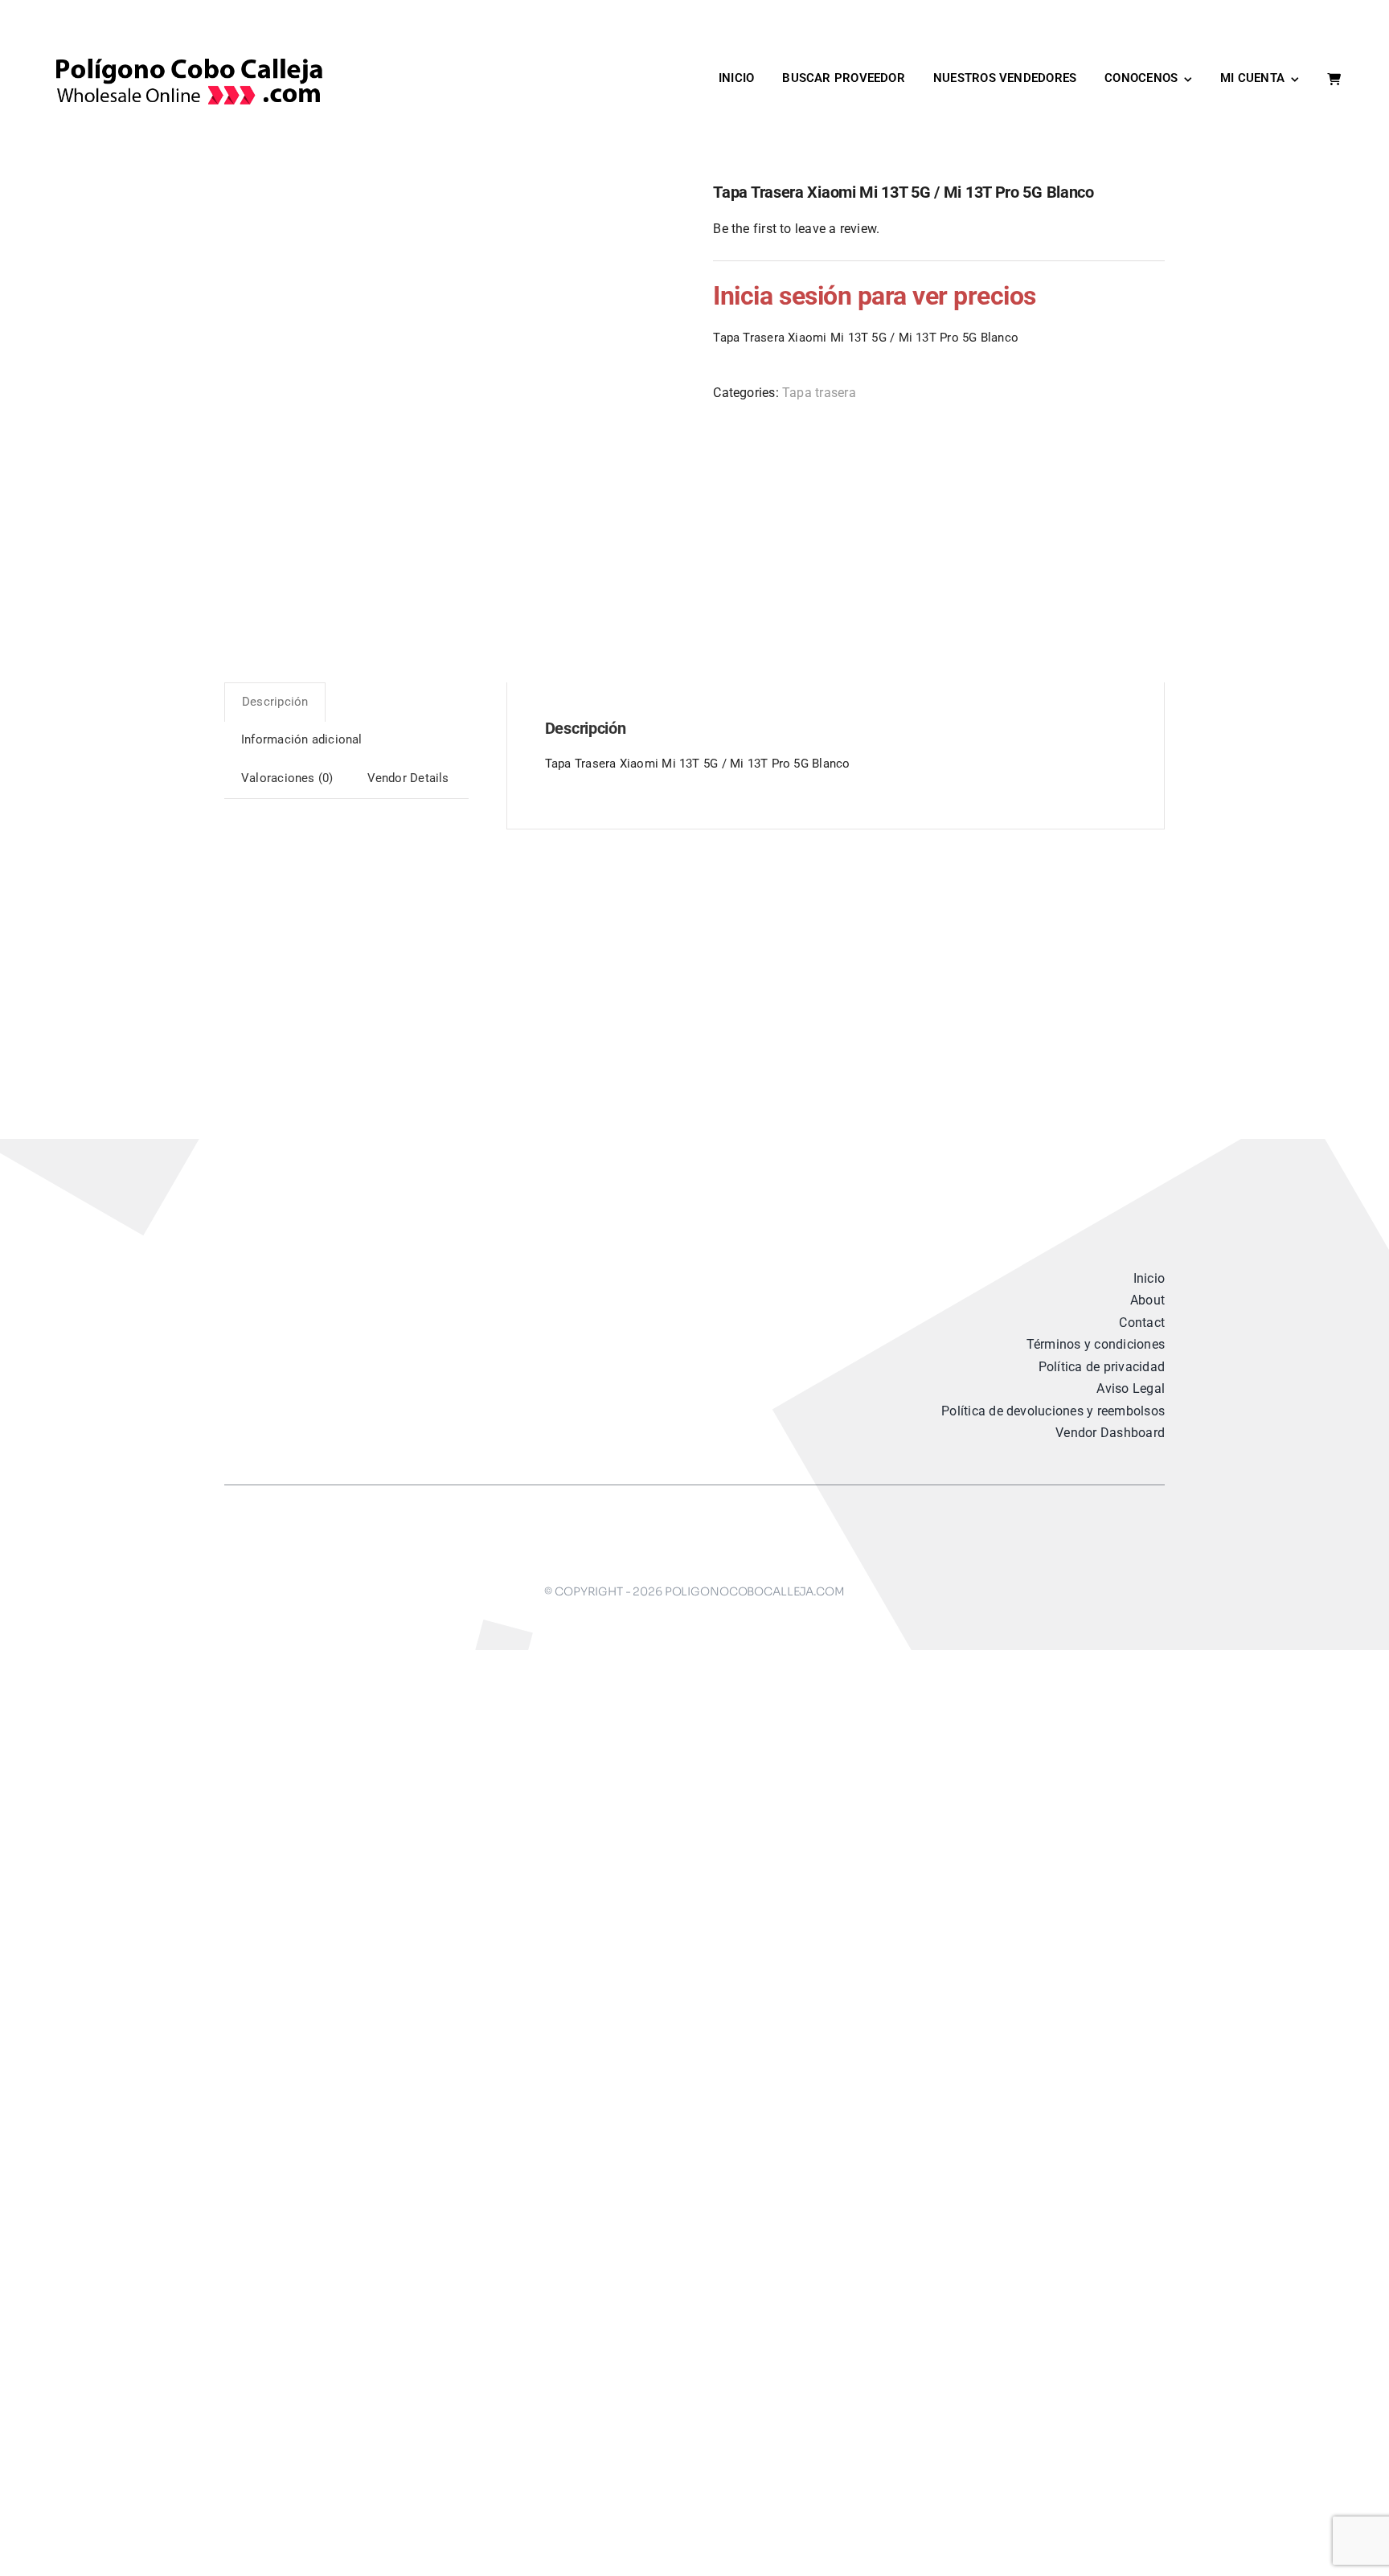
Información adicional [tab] (302, 739)
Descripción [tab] (275, 702)
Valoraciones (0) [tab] (287, 778)
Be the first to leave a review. (796, 229)
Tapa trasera (819, 393)
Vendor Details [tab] (408, 778)
